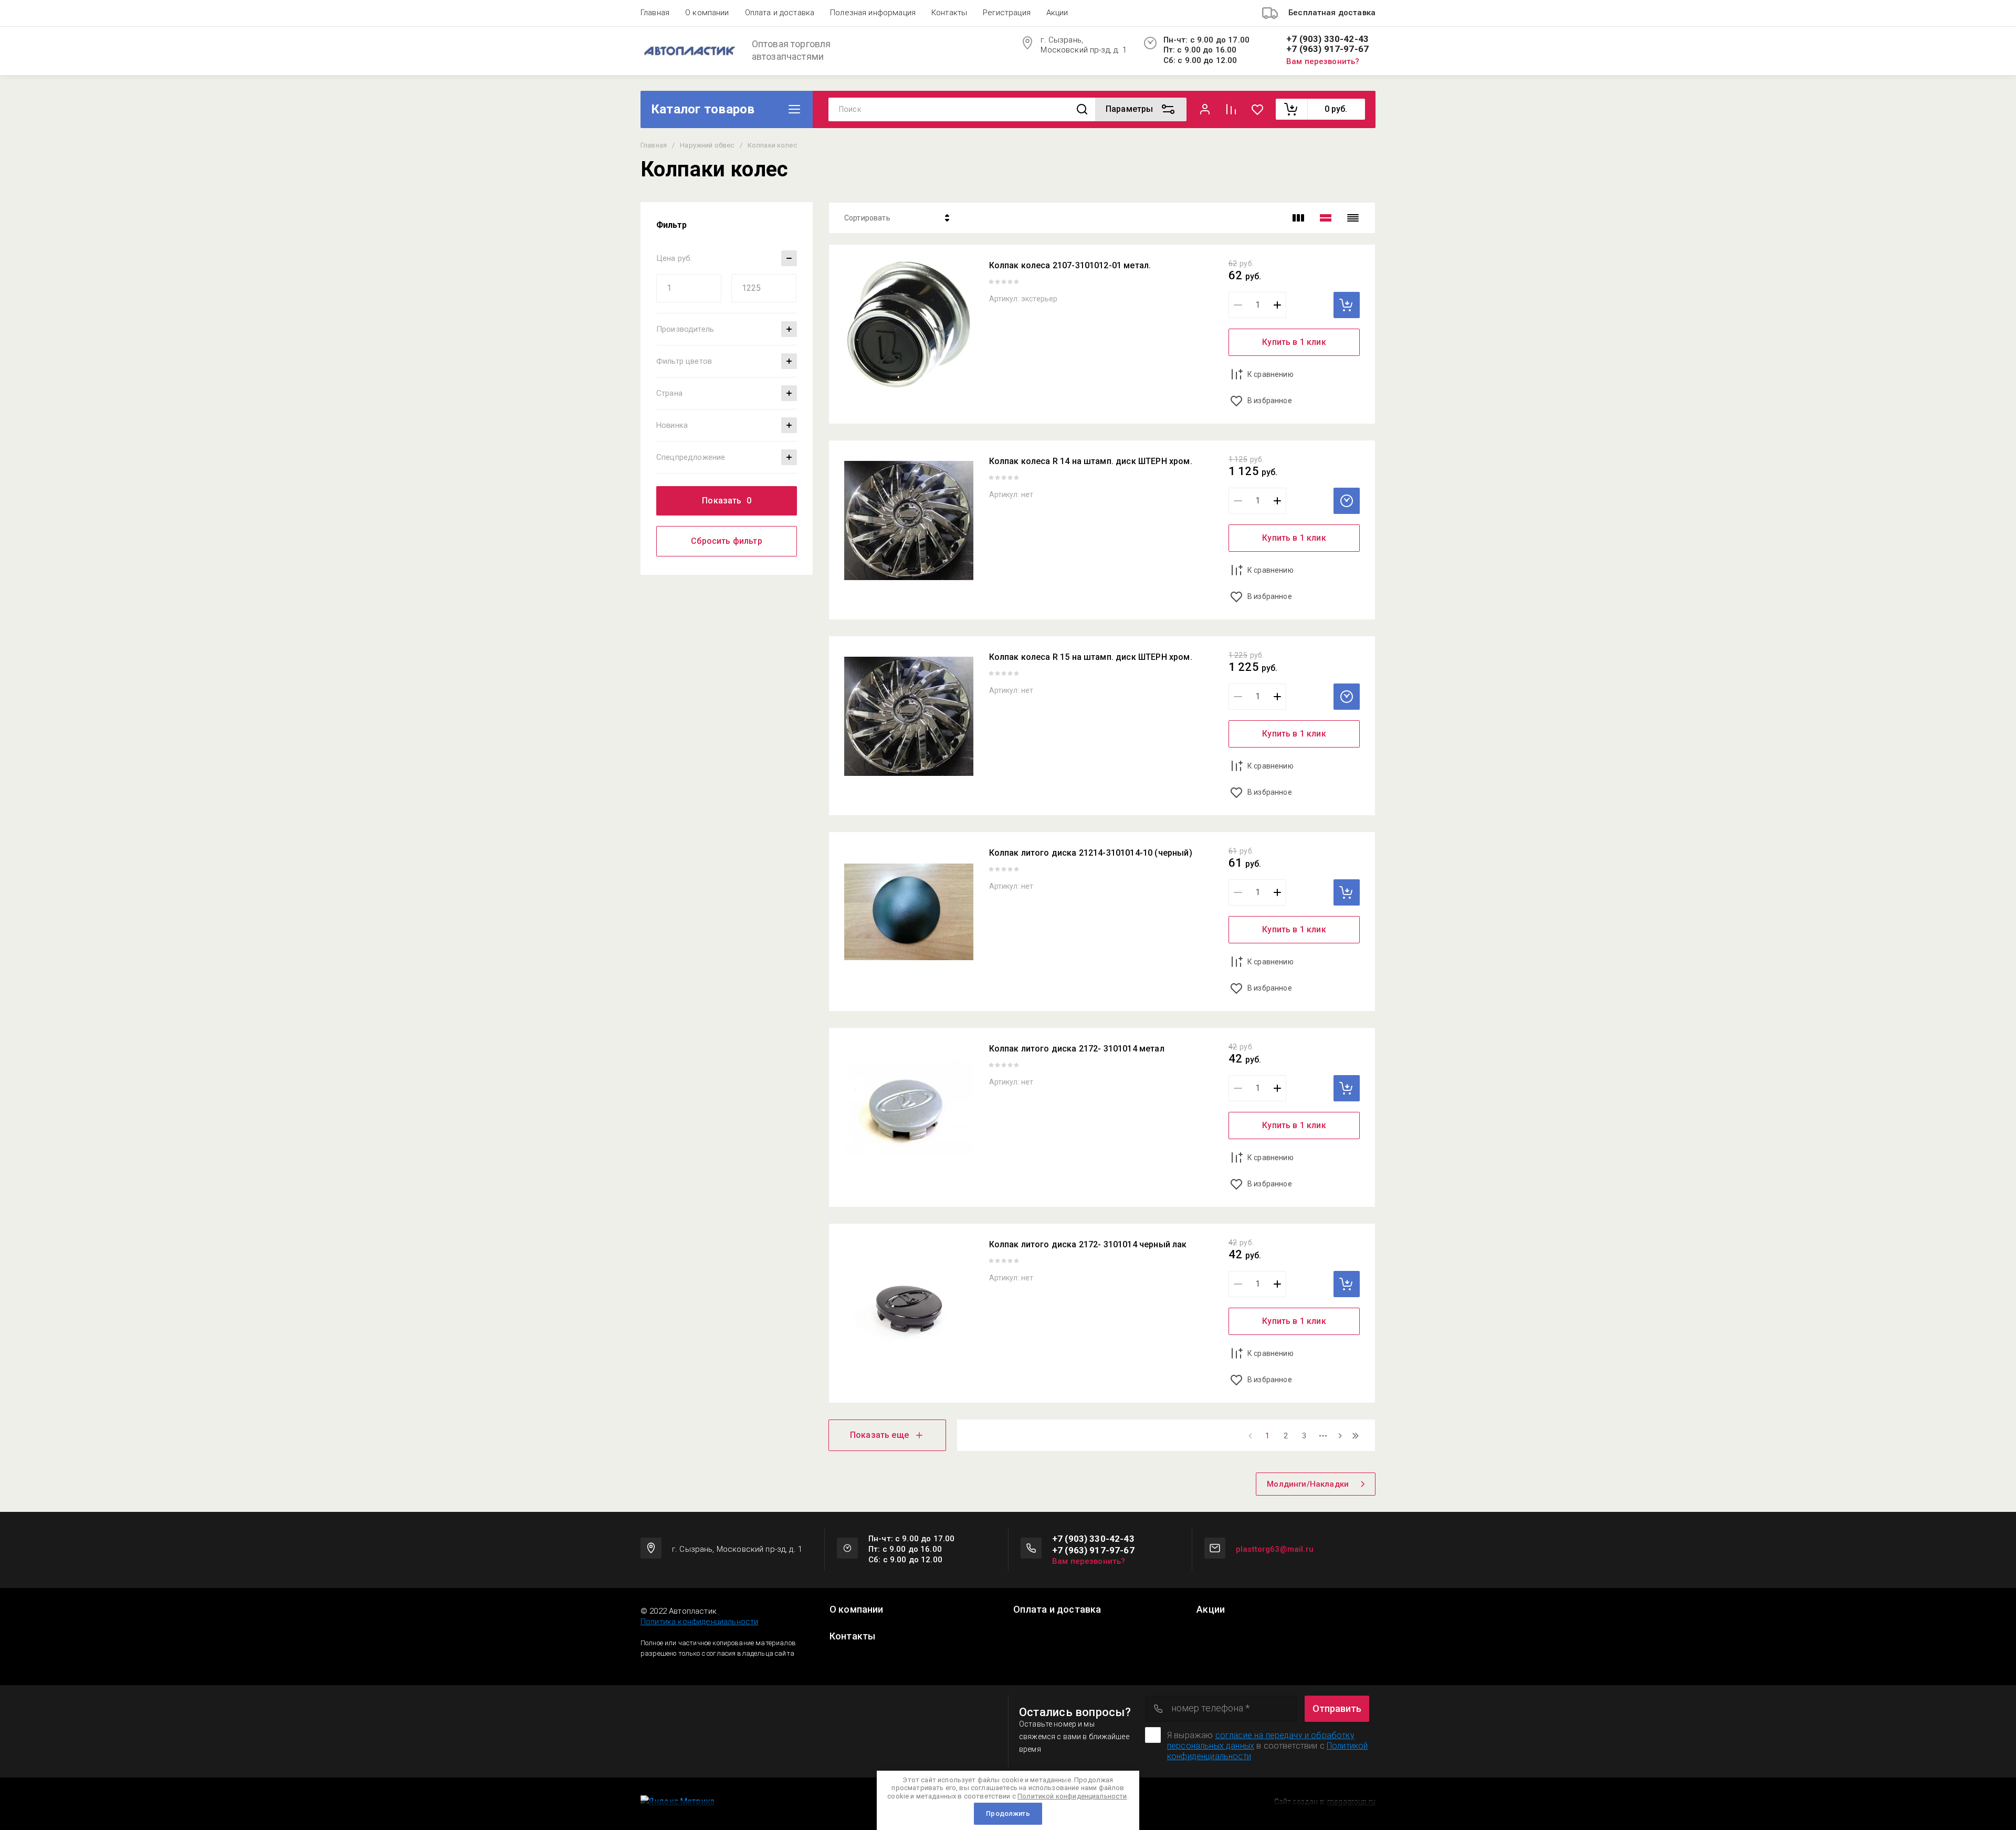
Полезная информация (873, 13)
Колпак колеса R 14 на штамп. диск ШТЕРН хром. (1091, 461)
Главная (655, 13)
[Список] (1326, 218)
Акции (1057, 13)
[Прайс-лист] (1353, 218)
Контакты (949, 13)
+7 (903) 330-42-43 (1327, 39)
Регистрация (1007, 13)
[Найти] (1082, 109)
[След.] (1340, 1436)
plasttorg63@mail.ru (1275, 1549)
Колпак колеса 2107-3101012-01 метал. (1070, 265)
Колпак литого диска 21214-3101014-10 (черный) (1091, 853)
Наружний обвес (707, 145)
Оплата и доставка (780, 13)
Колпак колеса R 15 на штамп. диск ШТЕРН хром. (1091, 657)
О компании (707, 13)
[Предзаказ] (1347, 501)
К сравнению (1270, 374)
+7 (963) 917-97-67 (1327, 49)
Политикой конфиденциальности (1072, 1796)
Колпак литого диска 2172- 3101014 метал (1077, 1049)
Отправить (1337, 1708)
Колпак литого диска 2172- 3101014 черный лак (1088, 1244)
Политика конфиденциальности (699, 1622)
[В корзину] (1347, 305)
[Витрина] (1298, 218)
